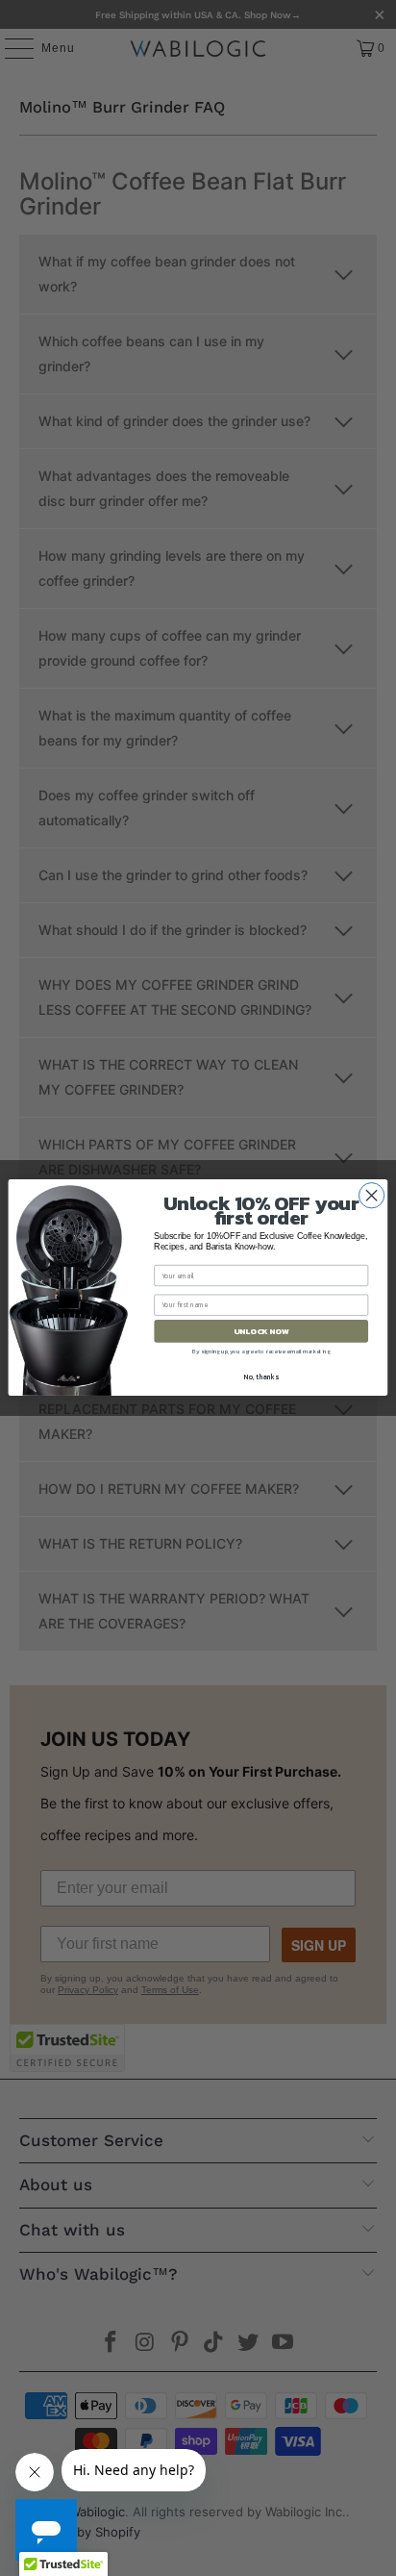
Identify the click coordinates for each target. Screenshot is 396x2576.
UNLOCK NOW (261, 1332)
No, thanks (261, 1378)
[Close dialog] (371, 1196)
